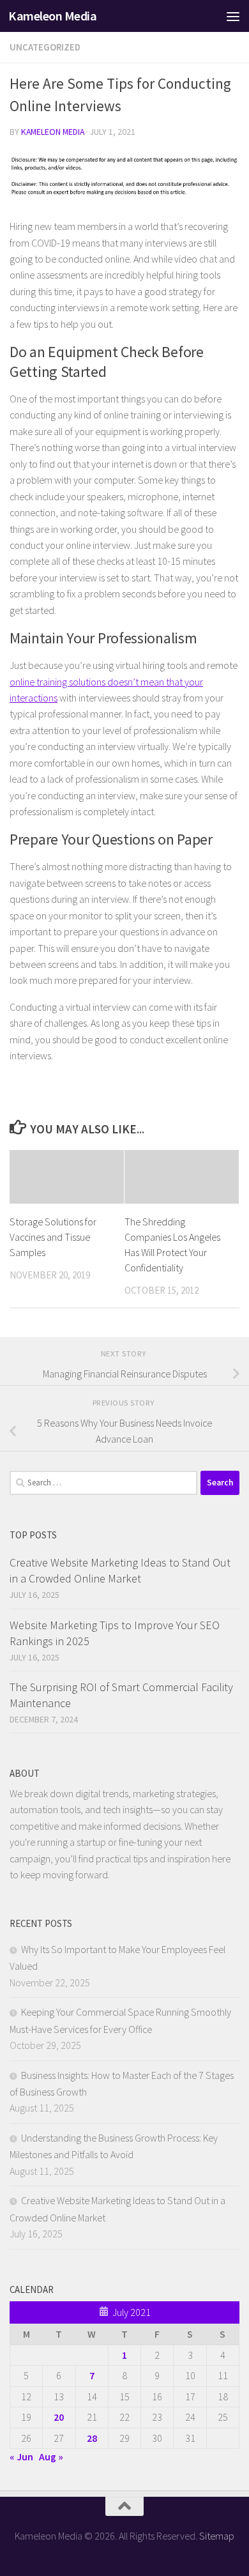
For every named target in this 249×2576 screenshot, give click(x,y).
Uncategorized (45, 47)
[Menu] (233, 16)
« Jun (21, 2457)
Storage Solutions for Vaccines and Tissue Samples (53, 1237)
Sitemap (217, 2536)
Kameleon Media (52, 16)
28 (92, 2438)
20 (59, 2417)
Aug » (51, 2457)
